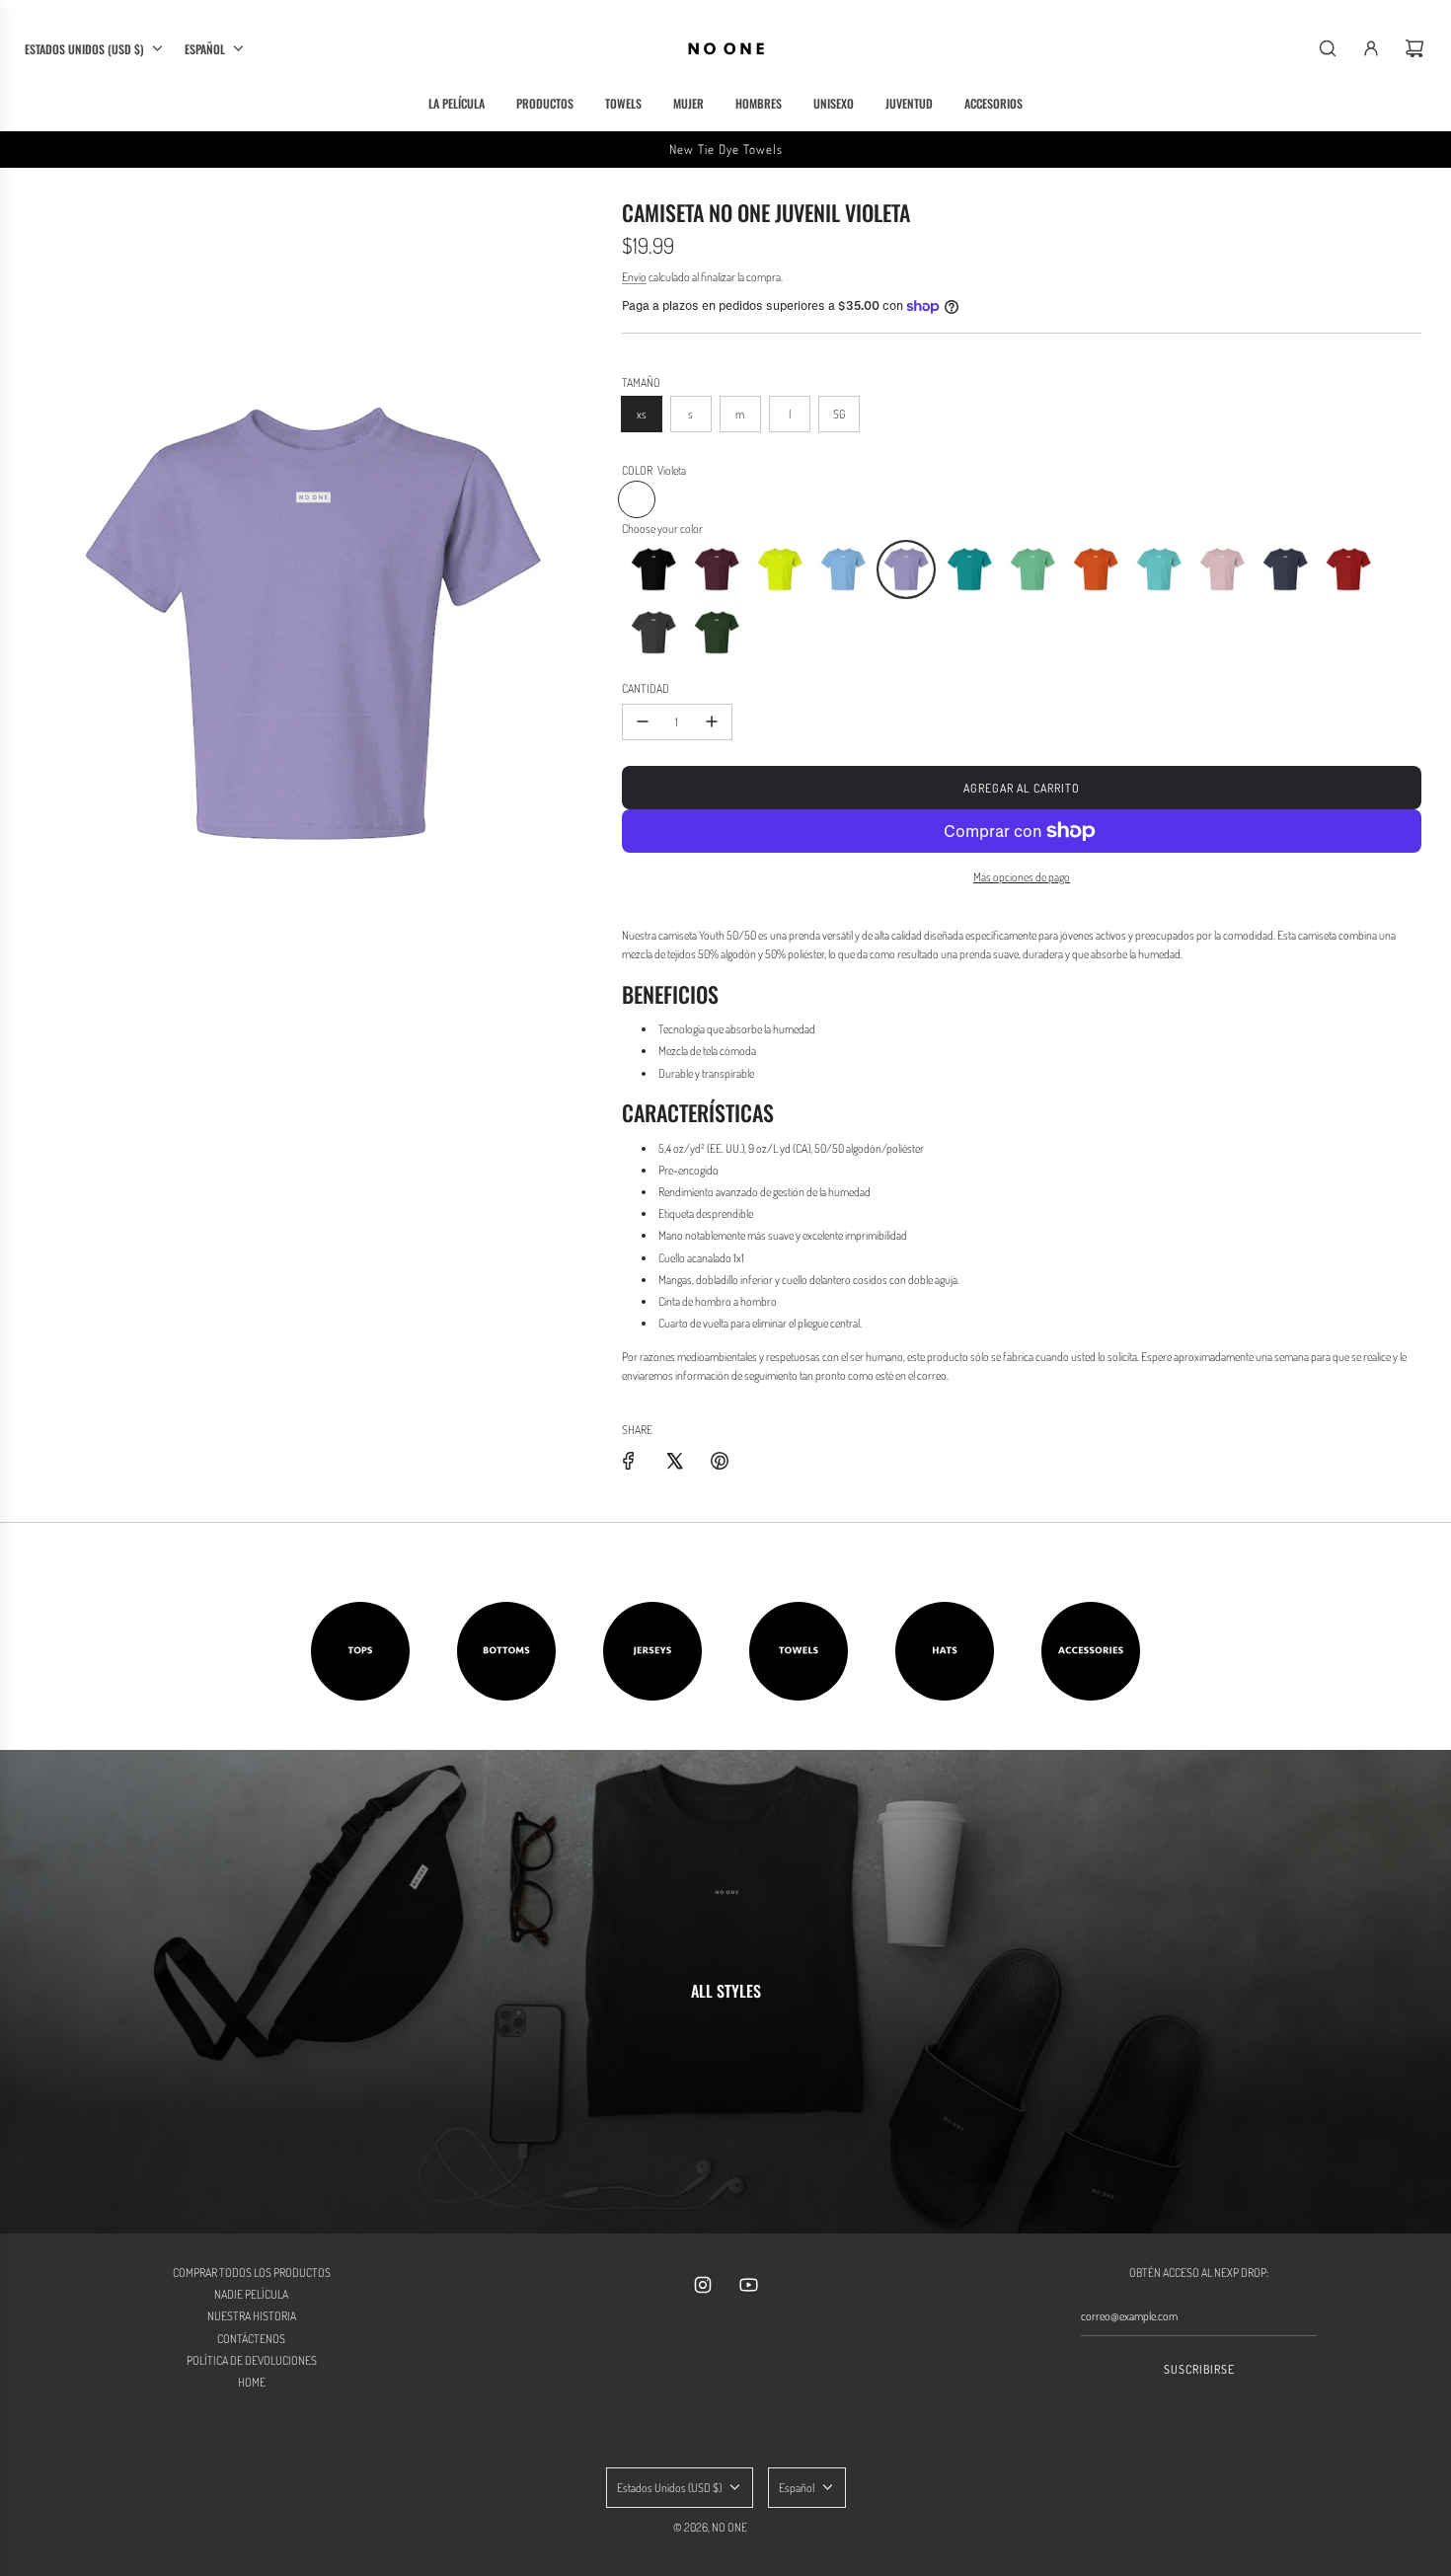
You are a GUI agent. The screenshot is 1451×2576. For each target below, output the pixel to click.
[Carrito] (1414, 48)
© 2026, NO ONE (710, 2527)
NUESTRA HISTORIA (252, 2316)
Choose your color (662, 529)
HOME (252, 2382)
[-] (643, 722)
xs (642, 414)
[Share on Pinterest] (720, 1461)
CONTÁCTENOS (251, 2339)
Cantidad (646, 688)
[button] (653, 569)
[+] (712, 722)
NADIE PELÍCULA (251, 2294)
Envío (634, 277)
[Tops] (360, 1651)
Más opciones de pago (1022, 877)
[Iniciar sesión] (1371, 48)
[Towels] (799, 1651)
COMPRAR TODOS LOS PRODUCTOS (252, 2273)
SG (839, 414)
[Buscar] (1328, 48)
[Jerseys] (652, 1651)
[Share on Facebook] (629, 1461)
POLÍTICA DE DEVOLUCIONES (252, 2360)
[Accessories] (1091, 1651)
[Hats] (945, 1651)
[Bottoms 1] (506, 1651)
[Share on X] (674, 1461)
